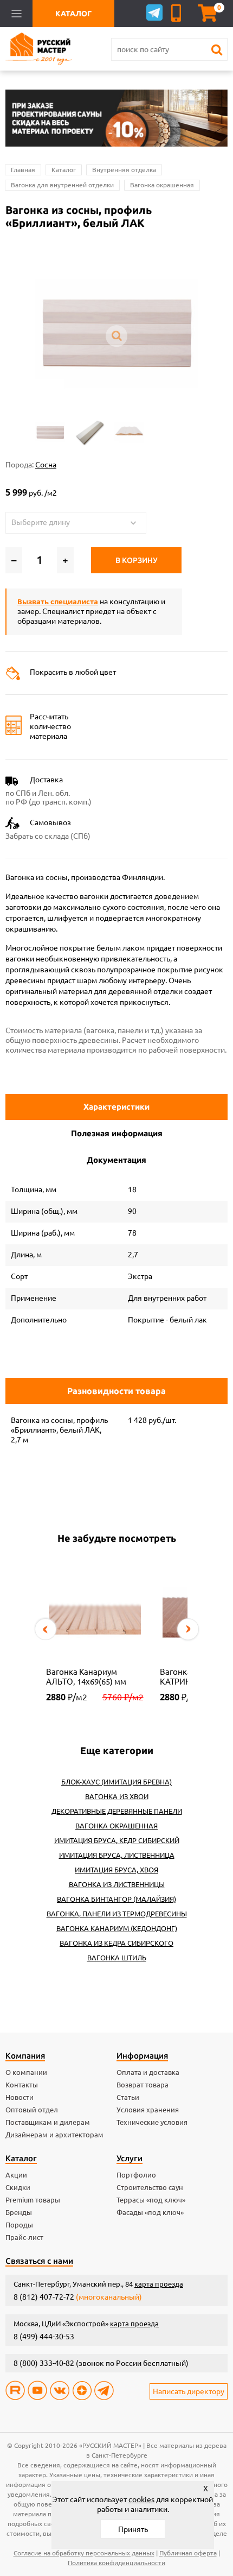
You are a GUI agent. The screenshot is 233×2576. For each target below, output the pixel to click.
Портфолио (136, 2175)
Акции (16, 2175)
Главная (23, 170)
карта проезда (159, 2284)
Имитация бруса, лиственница (117, 1855)
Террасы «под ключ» (151, 2200)
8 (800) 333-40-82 (44, 2363)
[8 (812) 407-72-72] (178, 13)
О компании (26, 2072)
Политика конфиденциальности (116, 2563)
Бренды (19, 2212)
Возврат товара (143, 2085)
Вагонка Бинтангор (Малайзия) (116, 1899)
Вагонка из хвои (117, 1796)
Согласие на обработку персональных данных (84, 2553)
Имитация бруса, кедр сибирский (117, 1840)
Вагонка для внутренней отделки (62, 185)
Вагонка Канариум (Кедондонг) (117, 1928)
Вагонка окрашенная (162, 185)
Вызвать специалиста (58, 602)
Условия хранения (148, 2110)
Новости (20, 2097)
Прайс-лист (24, 2237)
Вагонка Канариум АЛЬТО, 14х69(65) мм (86, 1677)
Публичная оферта (188, 2553)
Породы (19, 2225)
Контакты (22, 2085)
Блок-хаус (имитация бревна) (116, 1782)
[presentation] (46, 1629)
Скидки (18, 2187)
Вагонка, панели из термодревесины (117, 1914)
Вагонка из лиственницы (117, 1884)
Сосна (46, 465)
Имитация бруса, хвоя (116, 1870)
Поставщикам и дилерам (48, 2122)
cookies (141, 2499)
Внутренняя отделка (124, 170)
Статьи (128, 2097)
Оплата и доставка (148, 2072)
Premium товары (33, 2200)
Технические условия (152, 2122)
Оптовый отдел (32, 2110)
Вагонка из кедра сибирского (116, 1943)
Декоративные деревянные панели (117, 1811)
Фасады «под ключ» (150, 2212)
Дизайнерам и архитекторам (54, 2135)
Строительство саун (150, 2187)
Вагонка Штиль (117, 1958)
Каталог (64, 170)
